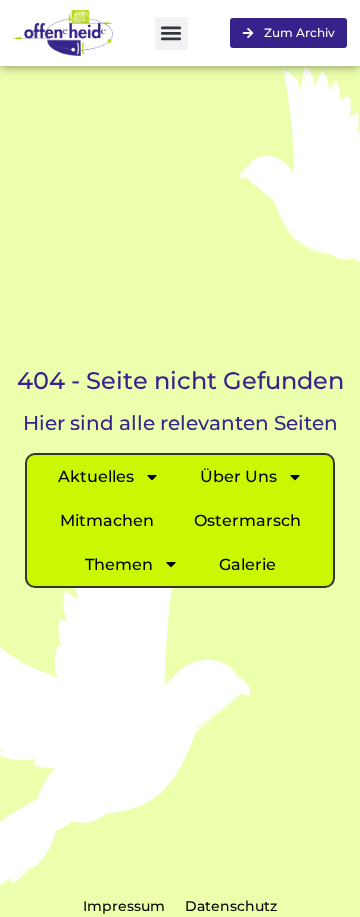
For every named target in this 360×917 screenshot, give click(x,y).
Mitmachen (107, 520)
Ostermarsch (247, 520)
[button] (171, 33)
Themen (119, 564)
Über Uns (238, 476)
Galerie (247, 564)
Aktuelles (96, 476)
